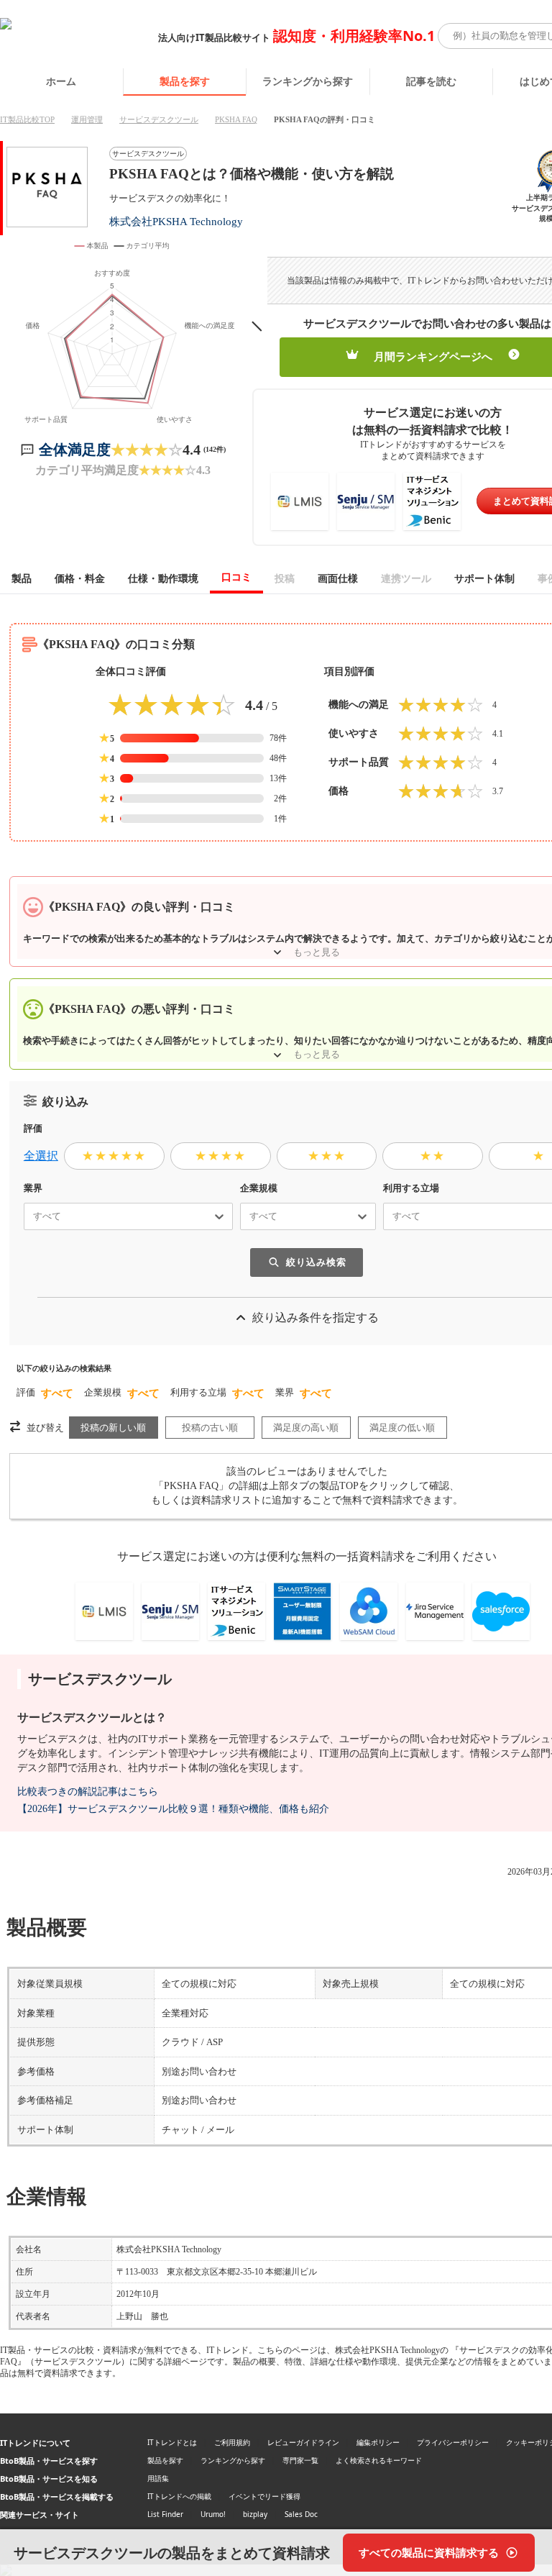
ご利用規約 (232, 2442)
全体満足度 (75, 450)
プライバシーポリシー (453, 2442)
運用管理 (87, 119)
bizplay (255, 2514)
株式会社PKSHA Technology (176, 221)
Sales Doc (301, 2514)
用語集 (158, 2478)
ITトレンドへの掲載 (179, 2496)
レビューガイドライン (303, 2442)
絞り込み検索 (316, 1262)
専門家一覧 (300, 2460)
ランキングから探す (308, 81)
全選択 (41, 1156)
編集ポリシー (378, 2442)
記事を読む (431, 81)
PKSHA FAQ (236, 119)
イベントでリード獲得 (264, 2496)
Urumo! (213, 2514)
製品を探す (185, 81)
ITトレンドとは (172, 2442)
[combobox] (27, 1216)
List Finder (165, 2514)
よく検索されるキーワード (379, 2460)
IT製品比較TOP (27, 119)
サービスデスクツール (159, 119)
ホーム (61, 81)
